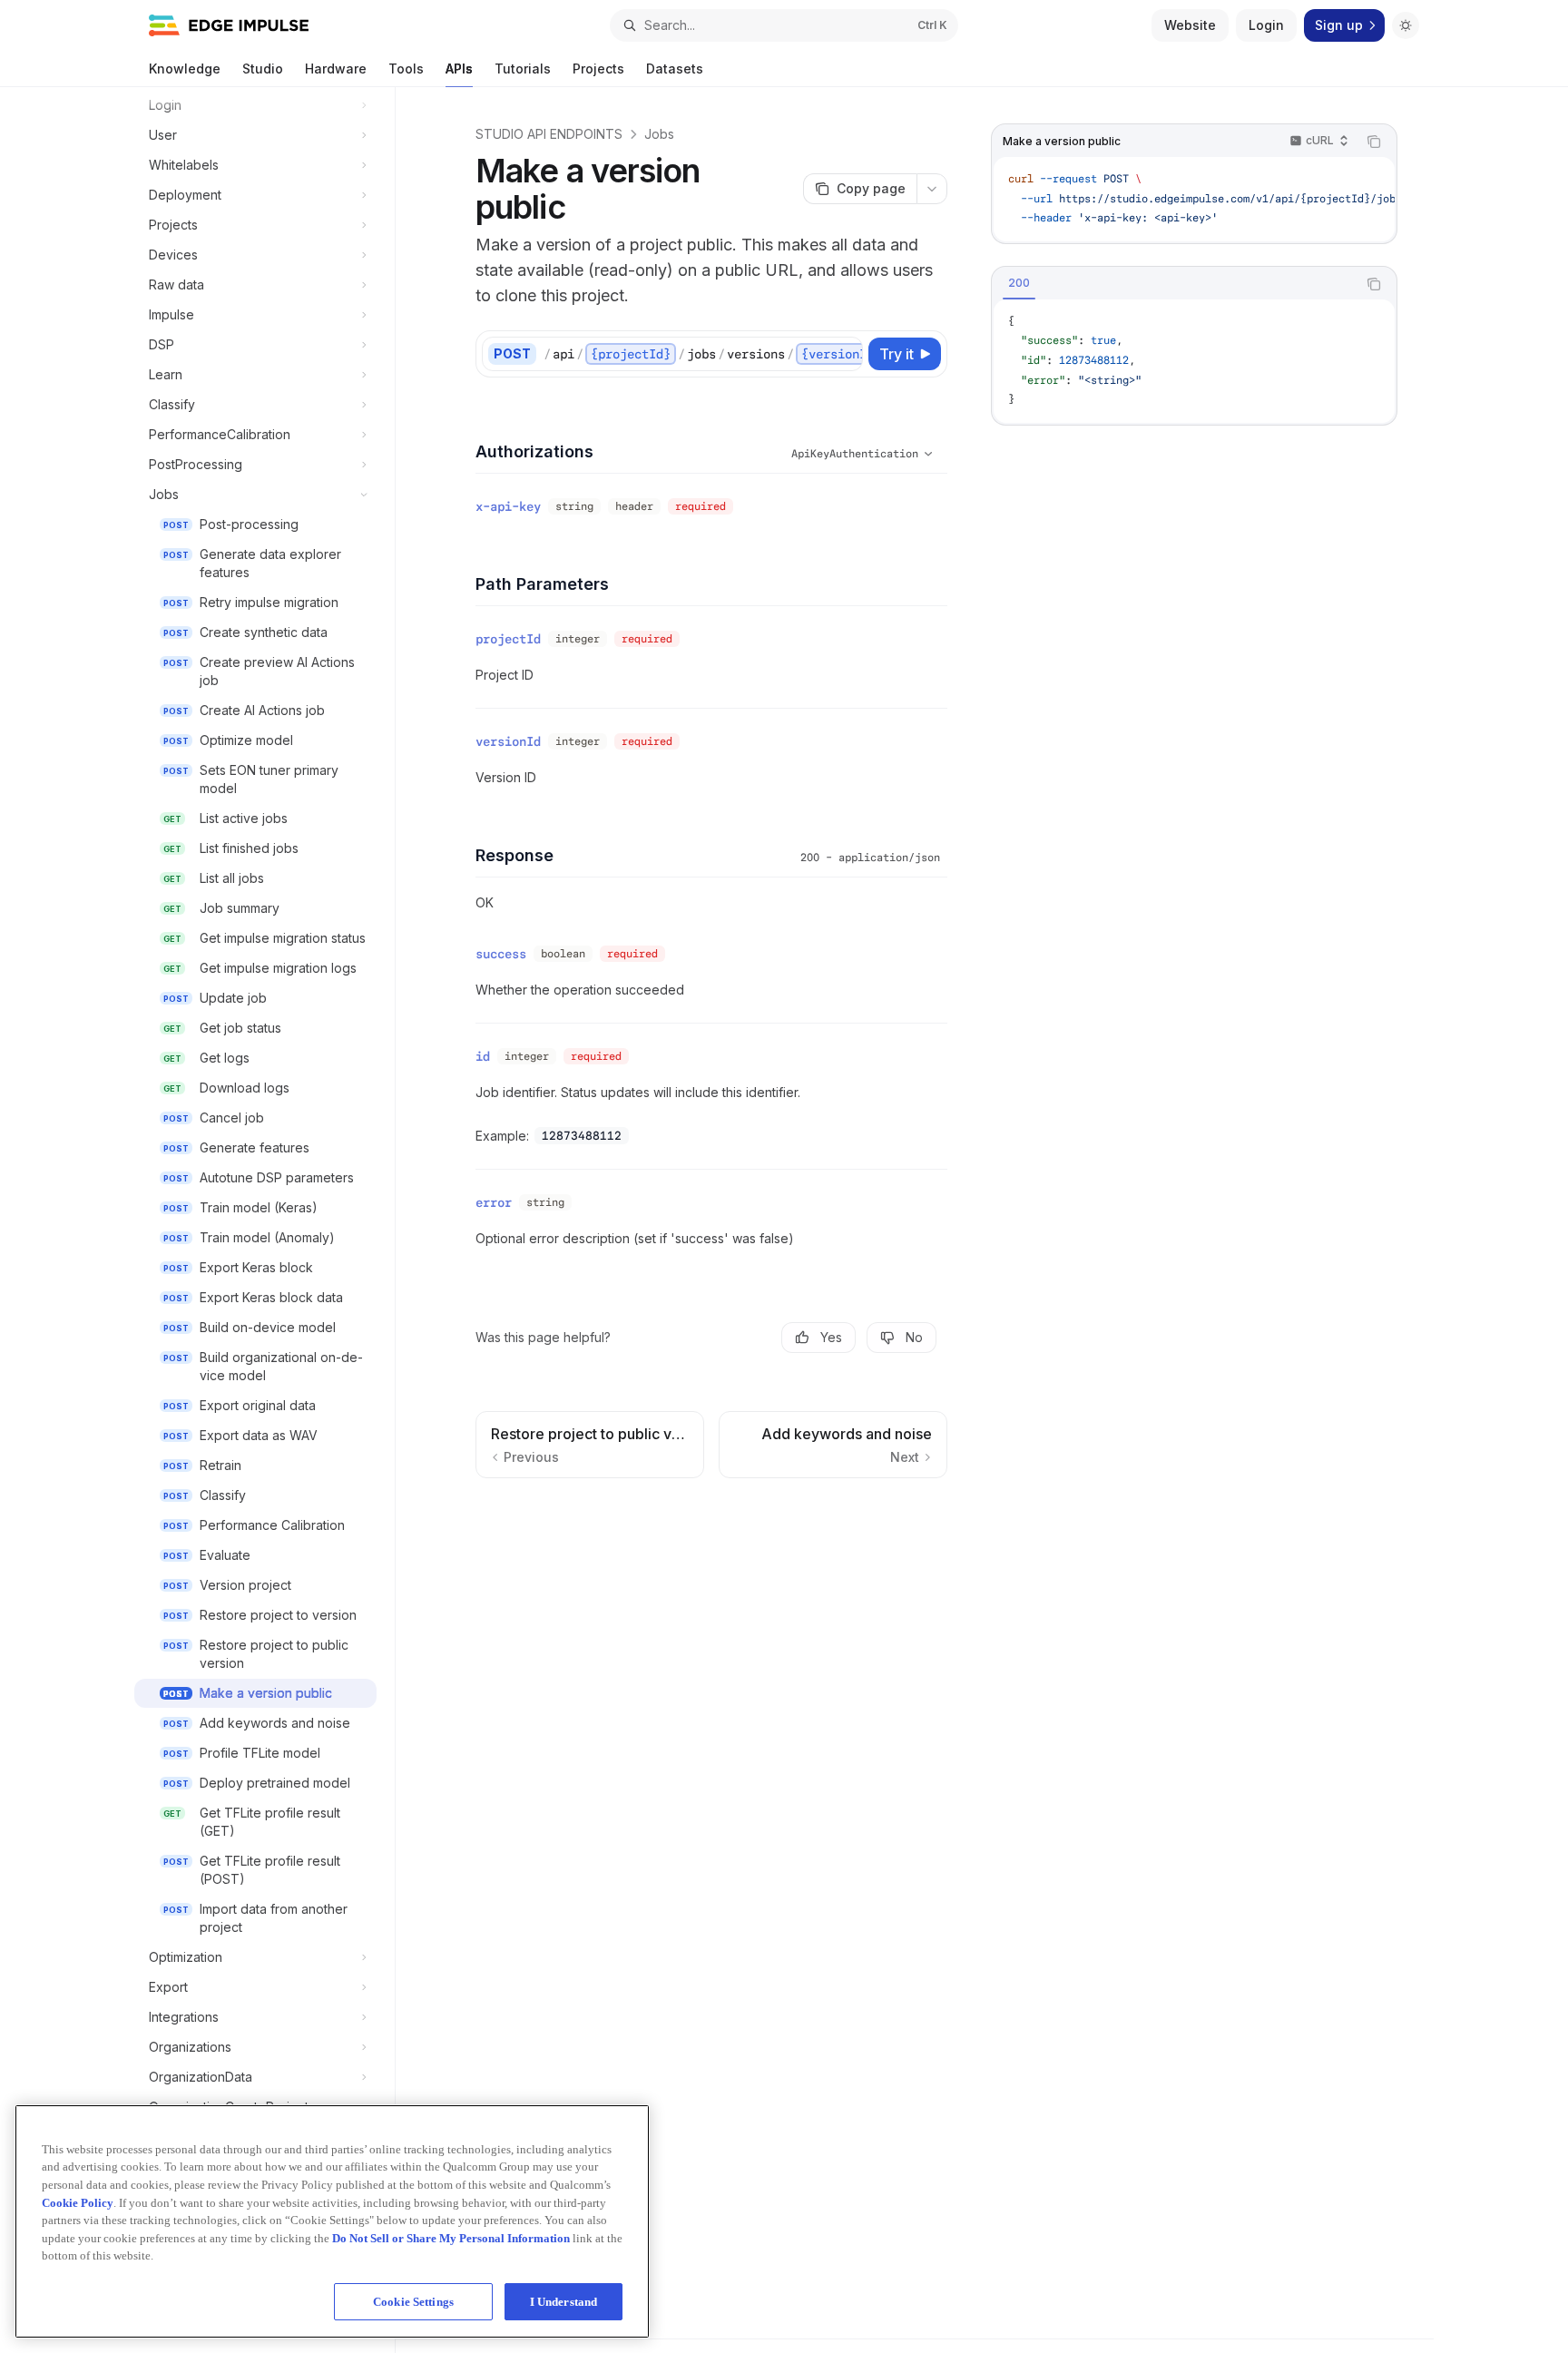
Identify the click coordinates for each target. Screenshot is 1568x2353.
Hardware (336, 69)
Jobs (659, 134)
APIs (459, 69)
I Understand (564, 2301)
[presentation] (265, 1220)
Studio (263, 69)
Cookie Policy (78, 2202)
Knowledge (185, 69)
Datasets (675, 69)
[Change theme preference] (1406, 25)
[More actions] (932, 189)
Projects (598, 69)
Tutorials (523, 69)
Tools (406, 69)
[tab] (1019, 283)
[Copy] (846, 354)
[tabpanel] (1194, 361)
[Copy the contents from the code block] (1374, 142)
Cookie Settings (413, 2301)
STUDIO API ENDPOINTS (549, 134)
